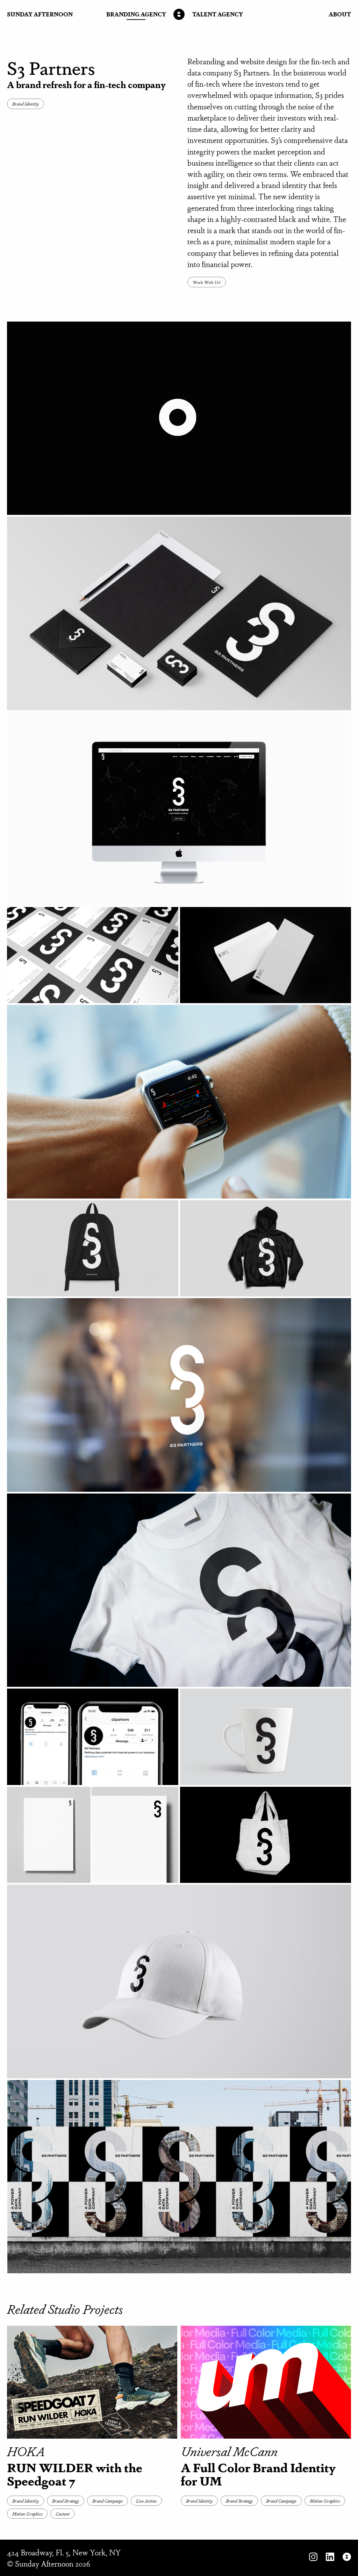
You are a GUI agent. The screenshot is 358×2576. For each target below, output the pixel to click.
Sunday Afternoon (40, 14)
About (340, 14)
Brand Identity (26, 104)
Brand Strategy (66, 2501)
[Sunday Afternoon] (179, 14)
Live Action (146, 2501)
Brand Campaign (108, 2501)
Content (63, 2514)
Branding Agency (136, 14)
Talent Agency (218, 14)
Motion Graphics (27, 2514)
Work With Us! (207, 282)
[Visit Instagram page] (313, 2558)
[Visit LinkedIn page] (330, 2558)
